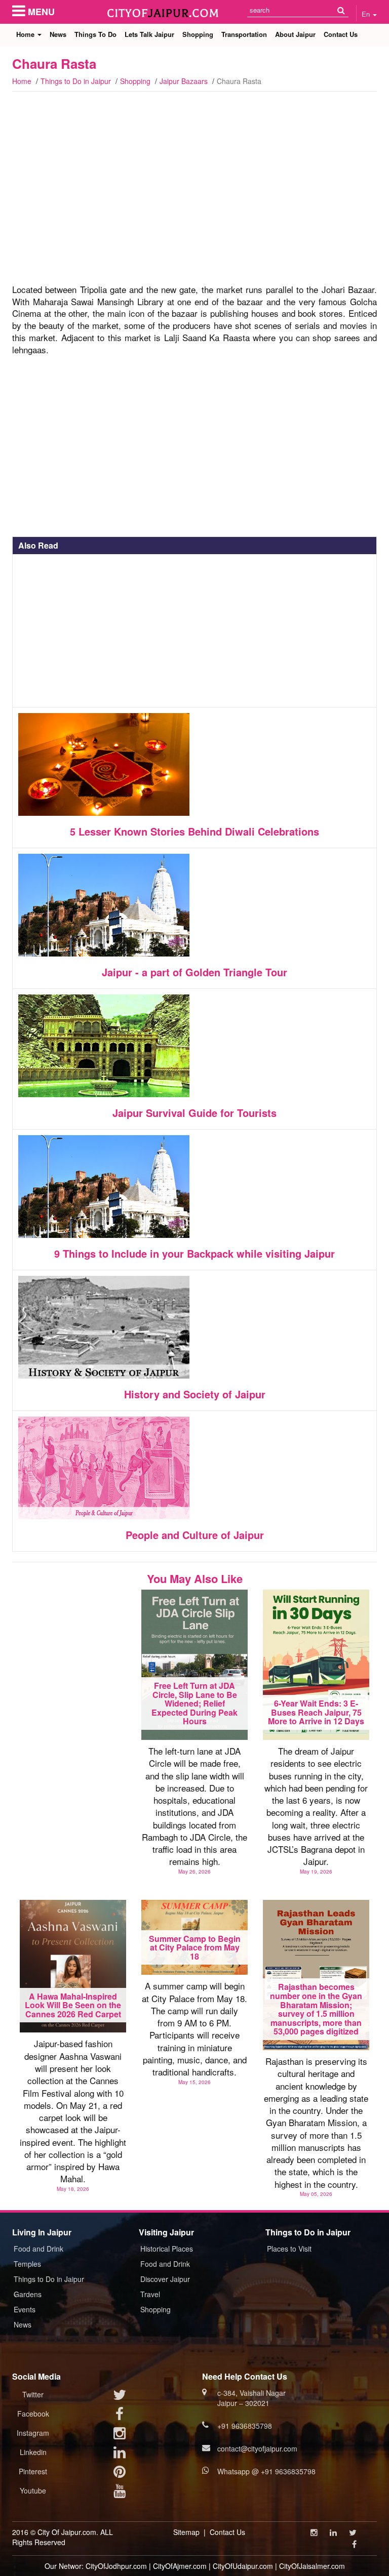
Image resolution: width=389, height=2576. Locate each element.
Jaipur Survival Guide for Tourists (194, 1113)
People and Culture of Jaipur (195, 1535)
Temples (27, 2264)
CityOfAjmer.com (180, 2566)
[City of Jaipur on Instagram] (120, 2435)
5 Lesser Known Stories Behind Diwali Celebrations (194, 831)
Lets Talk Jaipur (149, 34)
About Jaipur (295, 34)
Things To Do (95, 34)
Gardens (28, 2294)
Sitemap (186, 2532)
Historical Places (167, 2249)
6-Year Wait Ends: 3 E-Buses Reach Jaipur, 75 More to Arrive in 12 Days (316, 1712)
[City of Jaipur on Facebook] (120, 2416)
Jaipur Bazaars (184, 81)
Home (26, 34)
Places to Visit (289, 2249)
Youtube (33, 2490)
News (58, 34)
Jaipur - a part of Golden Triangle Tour (194, 972)
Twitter (33, 2394)
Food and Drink (38, 2249)
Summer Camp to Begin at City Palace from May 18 (195, 1947)
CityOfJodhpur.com (116, 2566)
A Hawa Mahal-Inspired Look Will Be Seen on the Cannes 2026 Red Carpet (73, 2005)
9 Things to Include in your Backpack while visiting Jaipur (194, 1253)
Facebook (33, 2414)
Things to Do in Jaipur (76, 81)
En (367, 14)
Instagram (33, 2433)
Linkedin (33, 2452)
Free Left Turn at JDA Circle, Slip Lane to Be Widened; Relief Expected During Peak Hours (194, 1703)
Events (25, 2309)
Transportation (244, 34)
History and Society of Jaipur (195, 1394)
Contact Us (341, 34)
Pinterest (33, 2471)
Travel (150, 2294)
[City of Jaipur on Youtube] (120, 2493)
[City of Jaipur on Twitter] (120, 2397)
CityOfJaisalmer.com (312, 2566)
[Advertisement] (194, 200)
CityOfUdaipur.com (243, 2566)
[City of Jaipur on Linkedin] (120, 2455)
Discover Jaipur (165, 2279)
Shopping (198, 34)
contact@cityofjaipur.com (257, 2448)
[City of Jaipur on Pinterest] (120, 2474)
